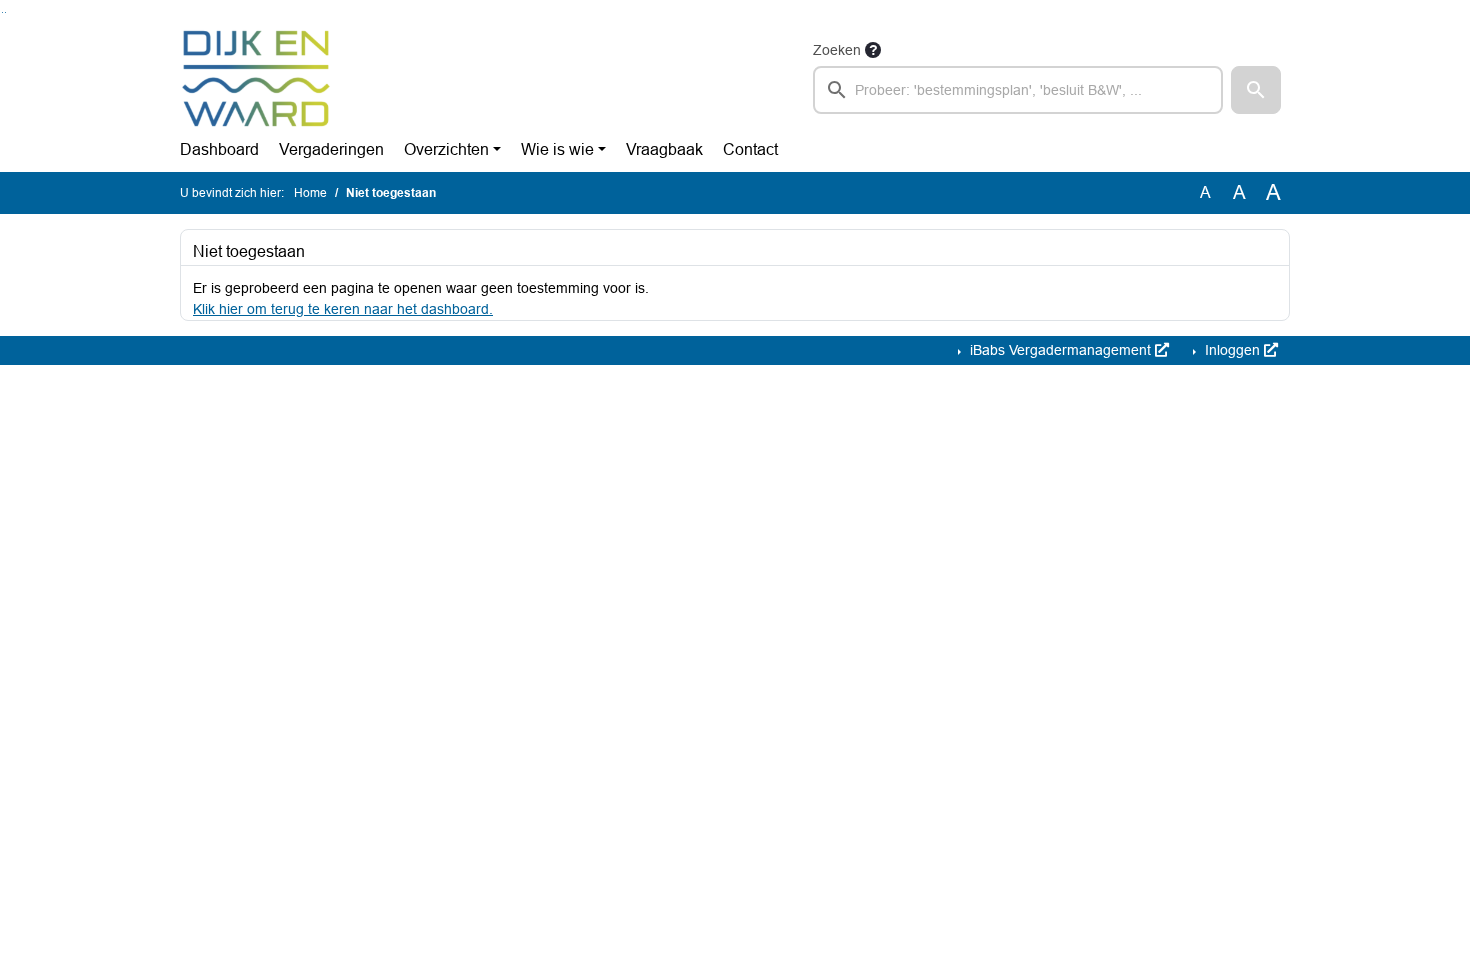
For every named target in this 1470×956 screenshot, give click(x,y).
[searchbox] (1018, 90)
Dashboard (219, 149)
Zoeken (837, 50)
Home (310, 193)
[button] (1256, 90)
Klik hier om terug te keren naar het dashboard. (343, 309)
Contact (750, 149)
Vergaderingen (331, 149)
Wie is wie (557, 149)
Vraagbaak (664, 149)
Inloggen (1232, 350)
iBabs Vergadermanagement (1060, 350)
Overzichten (446, 149)
